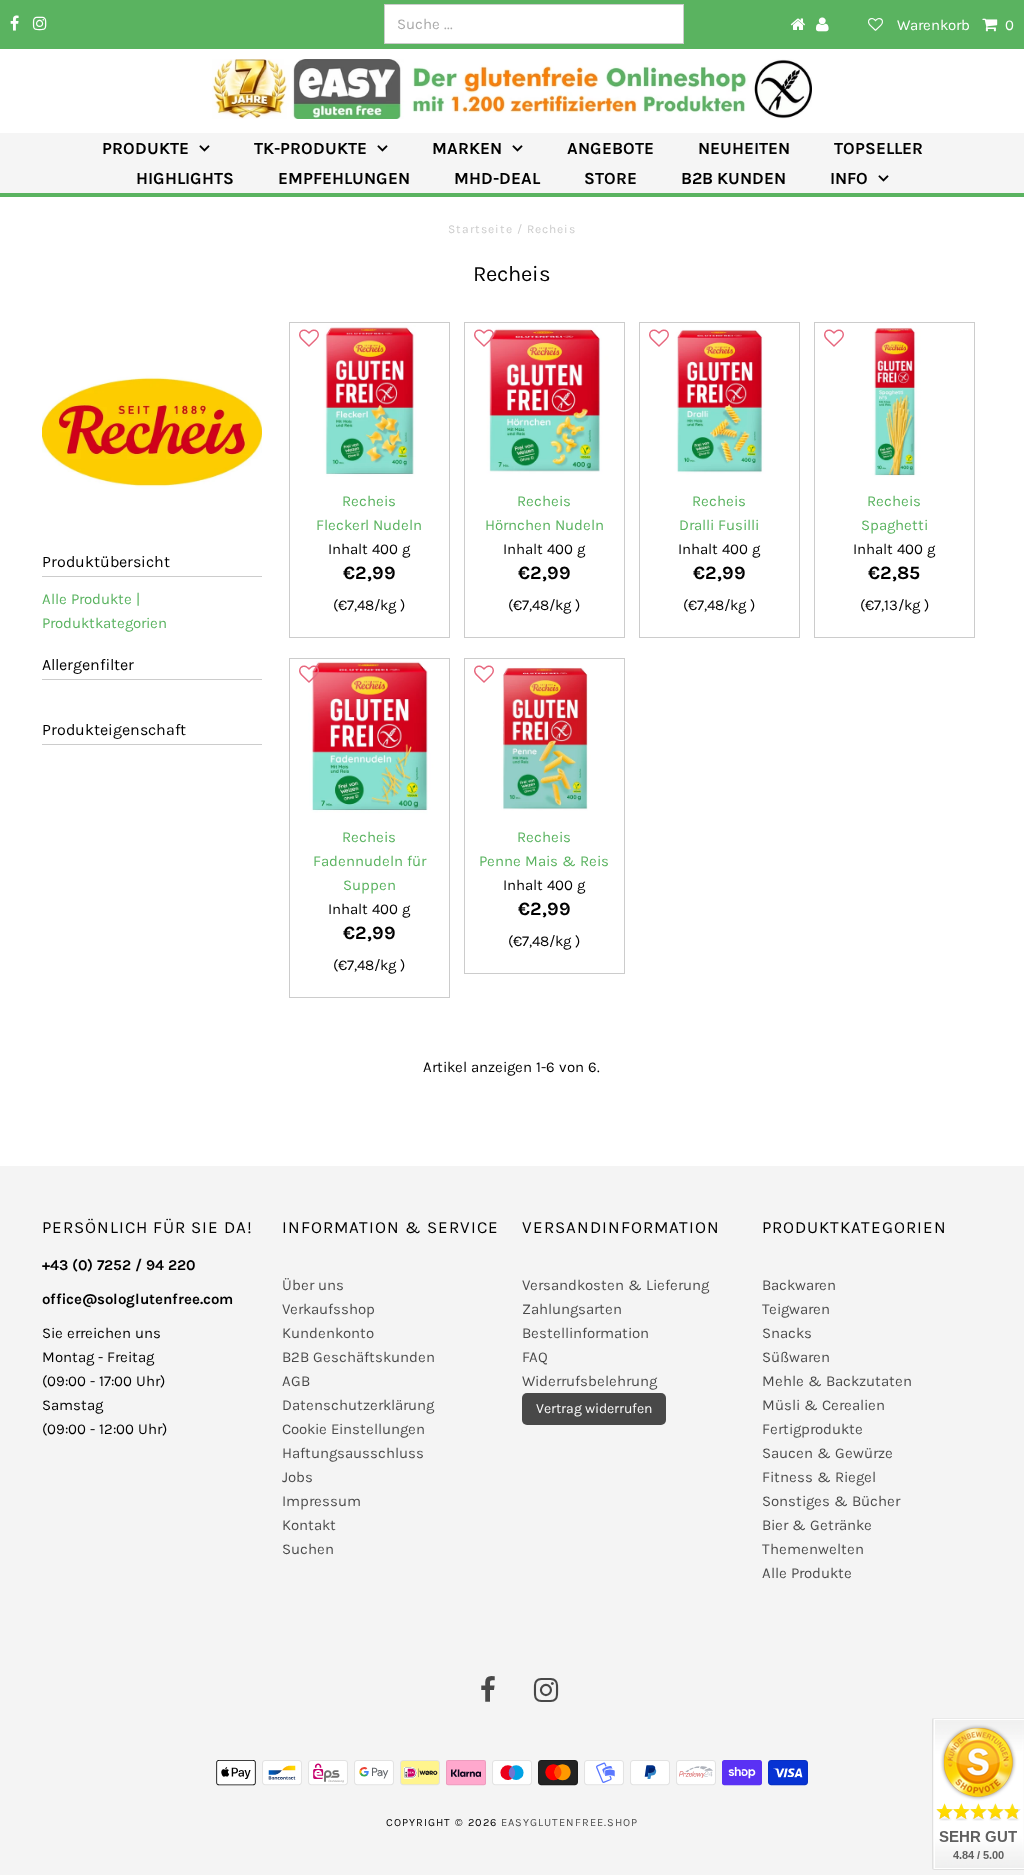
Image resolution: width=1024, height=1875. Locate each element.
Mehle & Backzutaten (837, 1381)
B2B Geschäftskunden (358, 1357)
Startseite (482, 229)
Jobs (297, 1477)
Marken (467, 148)
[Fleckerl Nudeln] (369, 402)
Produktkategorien (104, 623)
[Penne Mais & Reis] (544, 738)
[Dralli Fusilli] (719, 402)
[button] (309, 339)
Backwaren (799, 1285)
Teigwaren (796, 1309)
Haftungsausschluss (353, 1453)
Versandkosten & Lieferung (615, 1285)
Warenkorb (955, 25)
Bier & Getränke (817, 1525)
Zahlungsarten (572, 1309)
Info (849, 178)
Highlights (185, 178)
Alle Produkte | (91, 599)
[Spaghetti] (894, 402)
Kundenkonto (328, 1333)
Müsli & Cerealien (823, 1405)
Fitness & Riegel (819, 1477)
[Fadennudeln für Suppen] (369, 738)
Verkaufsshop (328, 1309)
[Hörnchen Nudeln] (544, 402)
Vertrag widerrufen (594, 1408)
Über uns (313, 1285)
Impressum (321, 1501)
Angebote (610, 148)
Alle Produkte (807, 1573)
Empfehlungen (344, 178)
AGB (296, 1381)
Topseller (878, 148)
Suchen (308, 1549)
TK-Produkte (310, 148)
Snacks (787, 1333)
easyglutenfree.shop (569, 1822)
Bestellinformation (585, 1333)
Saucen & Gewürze (827, 1453)
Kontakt (309, 1525)
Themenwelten (813, 1549)
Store (610, 178)
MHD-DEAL (497, 178)
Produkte (145, 148)
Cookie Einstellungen (353, 1429)
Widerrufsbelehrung (589, 1381)
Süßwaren (796, 1357)
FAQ (535, 1357)
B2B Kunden (733, 178)
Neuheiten (744, 148)
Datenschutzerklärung (358, 1405)
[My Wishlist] (863, 25)
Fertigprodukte (812, 1429)
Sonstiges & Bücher (831, 1501)
